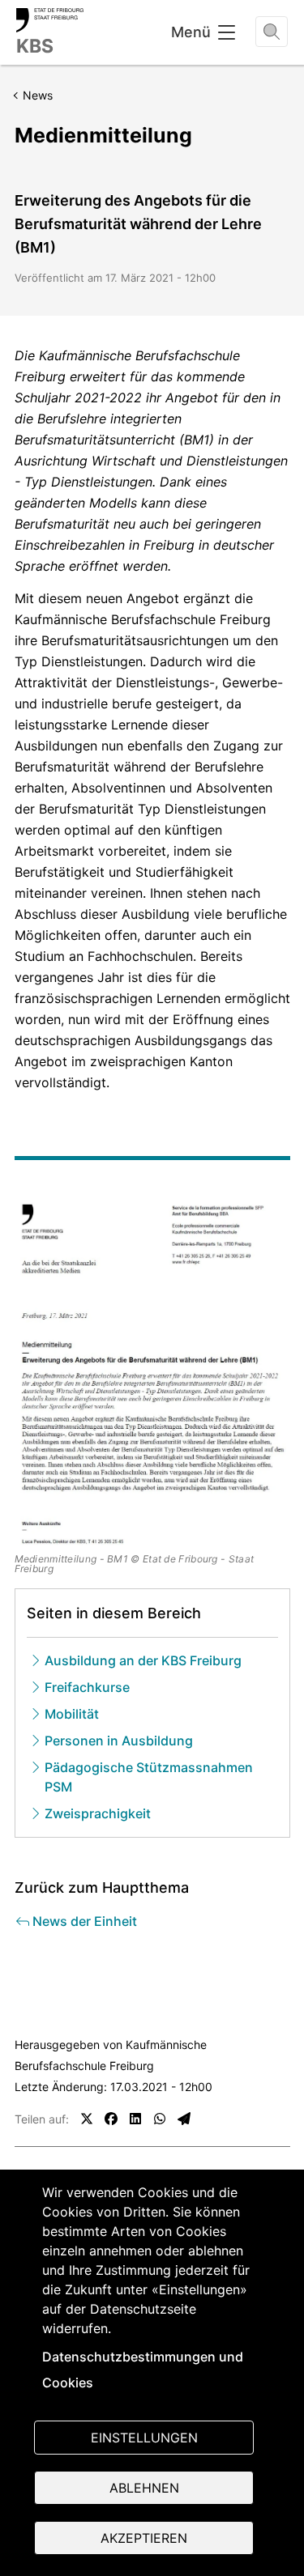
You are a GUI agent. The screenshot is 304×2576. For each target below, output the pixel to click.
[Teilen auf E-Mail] (184, 2119)
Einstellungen (144, 2438)
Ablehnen (144, 2488)
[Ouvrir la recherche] (272, 32)
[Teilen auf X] (87, 2119)
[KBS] (50, 20)
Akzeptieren (144, 2538)
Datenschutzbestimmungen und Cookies (143, 2370)
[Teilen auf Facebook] (111, 2119)
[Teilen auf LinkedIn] (135, 2119)
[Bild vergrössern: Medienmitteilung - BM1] (152, 1373)
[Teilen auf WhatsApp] (160, 2119)
